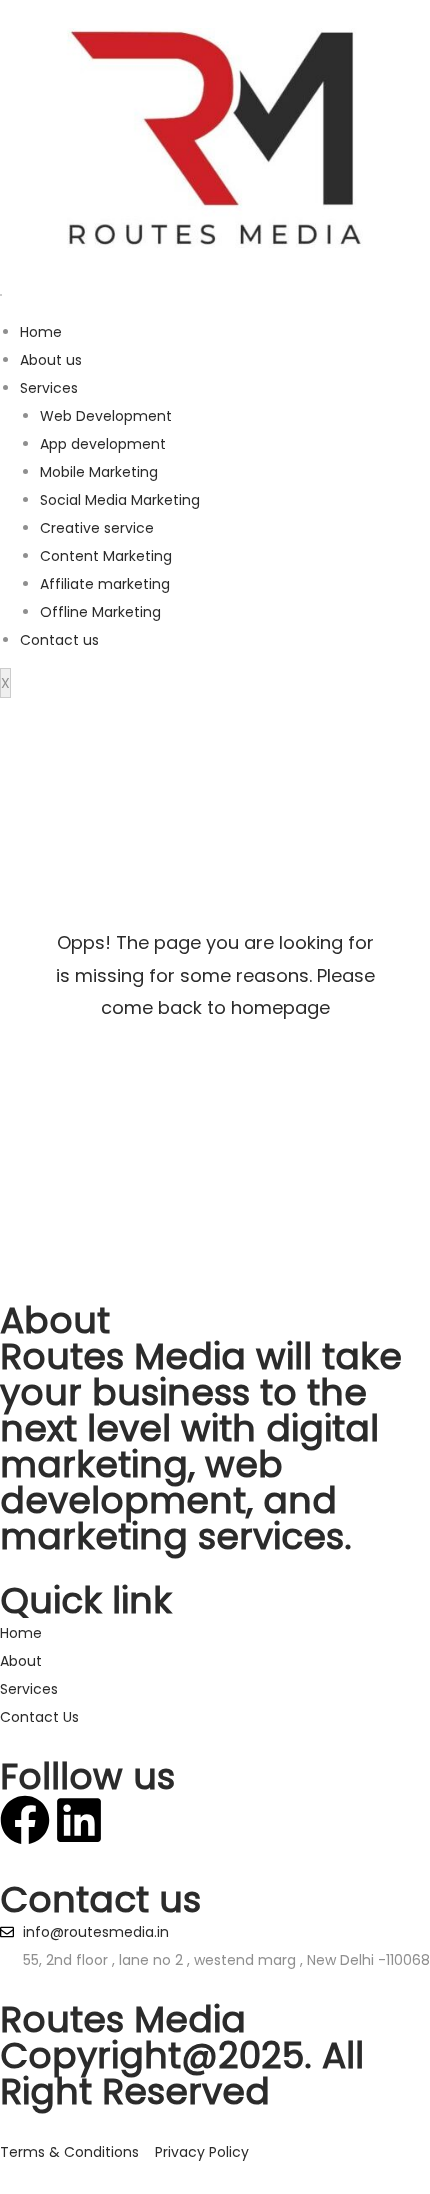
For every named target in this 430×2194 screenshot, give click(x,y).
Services (49, 388)
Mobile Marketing (99, 472)
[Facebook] (25, 1820)
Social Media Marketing (120, 500)
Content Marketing (106, 556)
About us (51, 360)
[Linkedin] (79, 1820)
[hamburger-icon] (1, 295)
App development (103, 444)
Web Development (106, 416)
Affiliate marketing (105, 584)
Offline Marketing (100, 612)
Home (41, 332)
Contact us (59, 640)
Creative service (97, 528)
